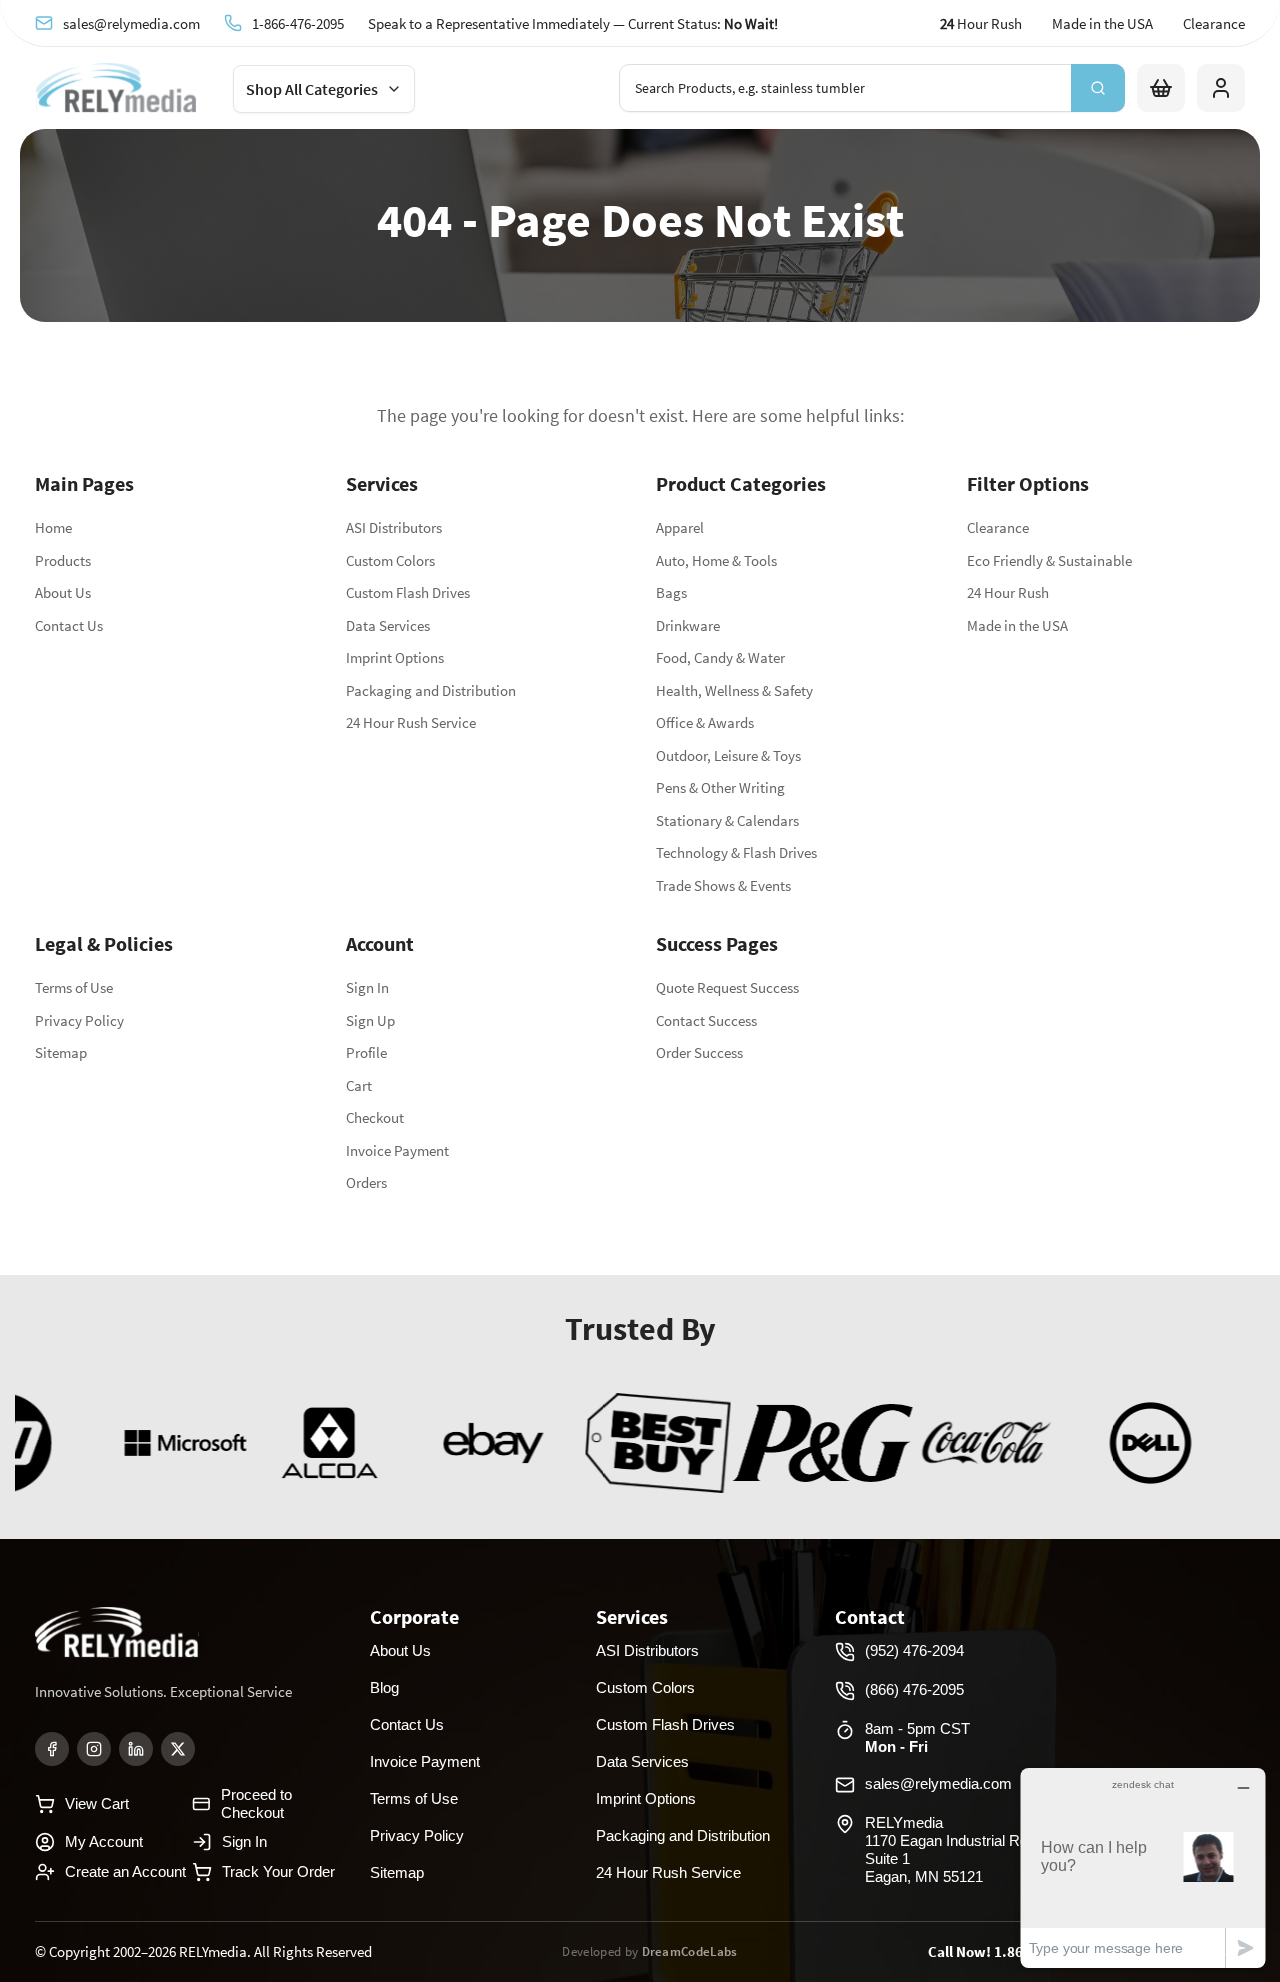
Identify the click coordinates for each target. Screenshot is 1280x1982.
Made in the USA (1102, 23)
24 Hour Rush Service (411, 722)
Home (53, 527)
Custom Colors (390, 560)
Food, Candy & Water (720, 657)
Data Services (388, 625)
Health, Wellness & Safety (734, 690)
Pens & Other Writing (720, 787)
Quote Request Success (727, 987)
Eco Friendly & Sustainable (1049, 560)
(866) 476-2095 (914, 1689)
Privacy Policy (79, 1020)
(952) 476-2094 (914, 1650)
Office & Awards (705, 722)
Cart (359, 1085)
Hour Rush (981, 23)
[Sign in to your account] (1221, 88)
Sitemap (61, 1052)
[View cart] (1161, 88)
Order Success (699, 1052)
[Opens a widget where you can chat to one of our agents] (1143, 1867)
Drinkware (688, 625)
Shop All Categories (312, 89)
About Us (63, 592)
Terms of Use (74, 987)
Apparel (680, 527)
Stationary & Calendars (727, 820)
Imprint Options (395, 657)
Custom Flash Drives (408, 592)
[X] (178, 1749)
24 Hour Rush (1008, 592)
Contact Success (706, 1020)
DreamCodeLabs (690, 1951)
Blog (384, 1687)
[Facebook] (52, 1749)
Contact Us (69, 625)
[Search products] (1098, 88)
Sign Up (370, 1020)
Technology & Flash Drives (736, 852)
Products (63, 560)
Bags (671, 592)
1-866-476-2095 (298, 23)
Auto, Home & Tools (716, 560)
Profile (366, 1052)
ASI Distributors (394, 527)
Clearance (1214, 23)
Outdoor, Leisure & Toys (728, 755)
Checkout (375, 1117)
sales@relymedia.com (131, 23)
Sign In (367, 987)
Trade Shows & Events (723, 885)
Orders (366, 1182)
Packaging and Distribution (431, 690)
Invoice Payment (397, 1150)
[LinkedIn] (136, 1749)
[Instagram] (94, 1749)
